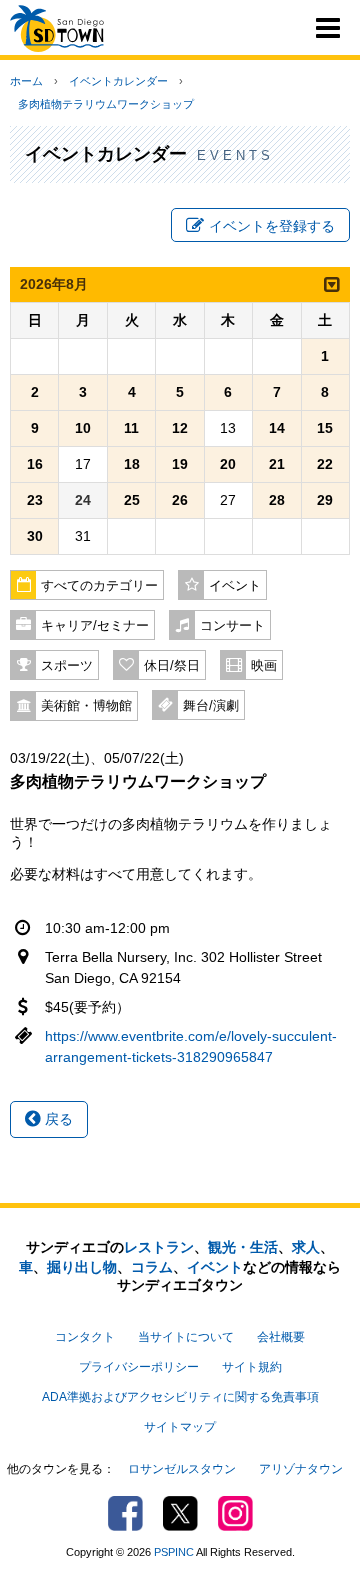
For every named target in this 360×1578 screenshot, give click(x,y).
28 (277, 500)
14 (277, 428)
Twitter (180, 1513)
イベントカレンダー (118, 81)
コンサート (232, 626)
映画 (264, 666)
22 (325, 464)
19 (180, 464)
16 (35, 464)
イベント (235, 586)
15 (325, 428)
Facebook (125, 1513)
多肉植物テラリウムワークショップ (106, 104)
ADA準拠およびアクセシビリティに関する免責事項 (180, 1397)
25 (132, 500)
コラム (152, 1267)
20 (228, 464)
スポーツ (67, 666)
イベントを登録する (272, 226)
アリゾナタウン (301, 1469)
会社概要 (281, 1337)
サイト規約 (252, 1367)
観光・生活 (243, 1247)
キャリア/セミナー (95, 626)
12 (180, 428)
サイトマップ (180, 1427)
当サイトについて (186, 1337)
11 (131, 428)
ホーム (26, 81)
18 (132, 464)
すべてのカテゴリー (99, 586)
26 (180, 500)
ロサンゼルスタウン (182, 1469)
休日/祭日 (172, 666)
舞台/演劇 (211, 706)
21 (277, 464)
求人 (306, 1247)
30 (35, 536)
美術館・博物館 (86, 706)
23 (35, 500)
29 (325, 500)
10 (83, 428)
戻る (57, 1119)
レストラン (159, 1247)
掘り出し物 (82, 1267)
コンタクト (85, 1337)
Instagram (235, 1513)
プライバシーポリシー (139, 1367)
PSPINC (174, 1552)
